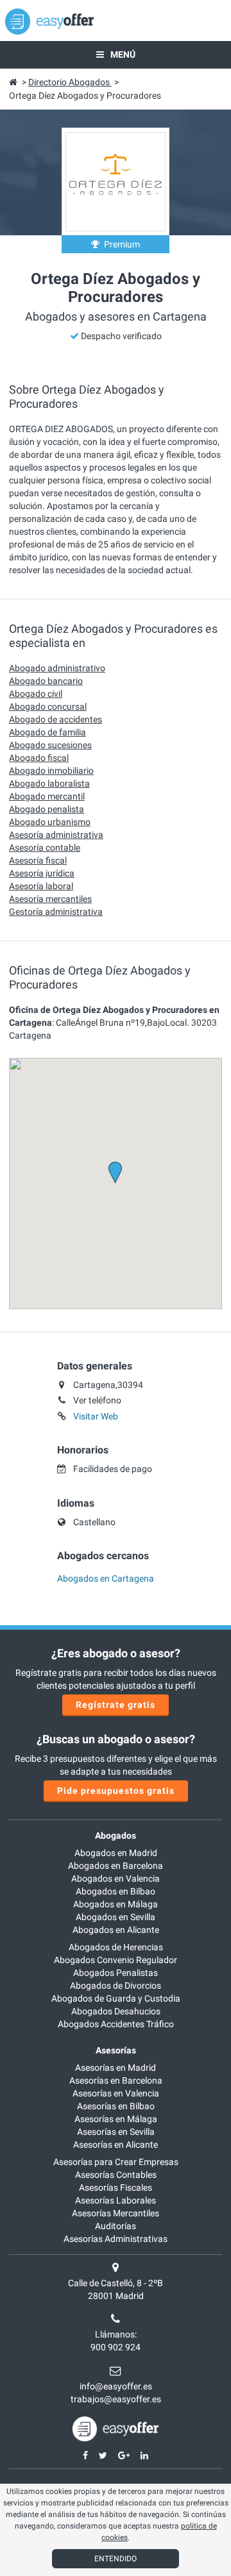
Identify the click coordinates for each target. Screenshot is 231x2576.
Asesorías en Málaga (116, 2119)
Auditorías (116, 2226)
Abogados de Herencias (116, 1947)
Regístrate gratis (116, 1705)
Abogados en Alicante (116, 1930)
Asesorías (116, 2050)
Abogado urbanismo (50, 822)
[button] (115, 1173)
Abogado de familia (47, 732)
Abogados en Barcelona (116, 1866)
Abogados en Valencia (116, 1878)
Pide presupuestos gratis (116, 1791)
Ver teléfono (97, 1400)
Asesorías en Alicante (116, 2145)
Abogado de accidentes (56, 719)
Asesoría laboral (41, 886)
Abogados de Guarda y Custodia (116, 1998)
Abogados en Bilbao (116, 1891)
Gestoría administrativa (56, 912)
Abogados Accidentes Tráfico (116, 2024)
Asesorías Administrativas (116, 2239)
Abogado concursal (48, 707)
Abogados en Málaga (116, 1904)
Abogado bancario (46, 681)
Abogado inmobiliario (51, 771)
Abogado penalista (47, 809)
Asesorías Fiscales (116, 2187)
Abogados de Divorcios (116, 1986)
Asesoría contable (45, 848)
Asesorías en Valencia (116, 2093)
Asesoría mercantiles (50, 899)
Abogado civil (36, 694)
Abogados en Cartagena (106, 1578)
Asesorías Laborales (116, 2200)
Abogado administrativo (57, 668)
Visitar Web (96, 1416)
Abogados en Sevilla (116, 1917)
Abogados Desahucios (116, 2011)
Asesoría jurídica (42, 873)
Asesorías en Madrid (116, 2068)
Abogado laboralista (49, 783)
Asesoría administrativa (56, 835)
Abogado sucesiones (50, 745)
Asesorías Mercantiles (116, 2213)
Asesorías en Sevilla (116, 2132)
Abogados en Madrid (116, 1853)
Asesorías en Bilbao (116, 2106)
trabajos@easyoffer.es (116, 2399)
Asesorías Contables (116, 2175)
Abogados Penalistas (116, 1973)
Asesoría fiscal (38, 860)
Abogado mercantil (47, 796)
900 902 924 (116, 2347)
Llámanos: (116, 2334)
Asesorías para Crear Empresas (116, 2162)
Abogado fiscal (39, 758)
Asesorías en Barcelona (116, 2080)
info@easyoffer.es (116, 2386)
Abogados (116, 1836)
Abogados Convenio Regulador (116, 1960)
